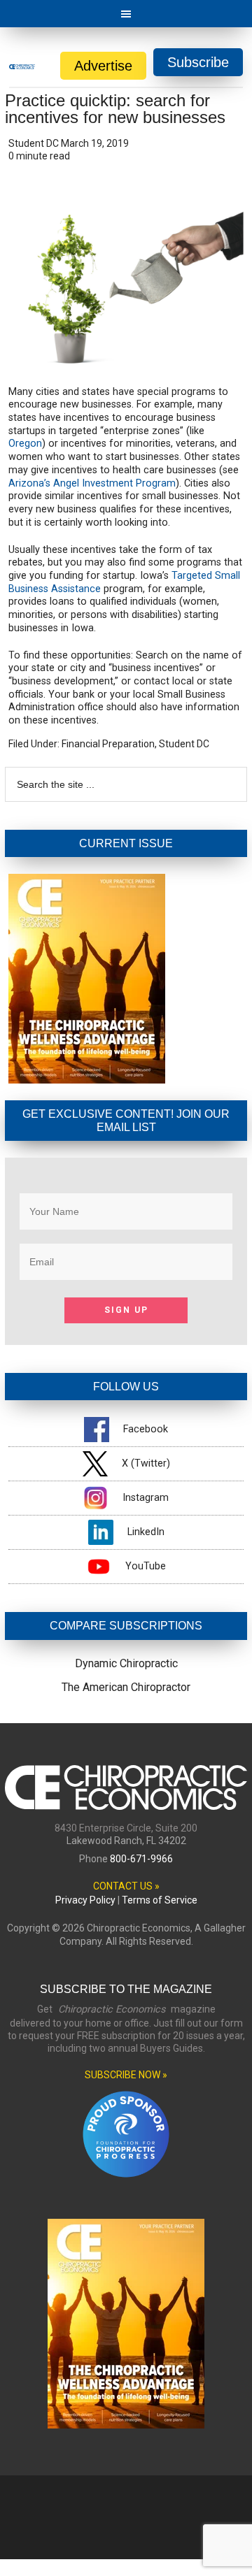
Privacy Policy (85, 1900)
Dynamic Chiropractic (126, 1663)
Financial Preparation (108, 744)
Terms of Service (160, 1900)
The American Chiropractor (126, 1687)
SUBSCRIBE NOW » (126, 2075)
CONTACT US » (126, 1886)
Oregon (25, 444)
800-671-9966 (141, 1859)
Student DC (184, 744)
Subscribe (198, 62)
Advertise (103, 66)
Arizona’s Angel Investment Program (92, 483)
